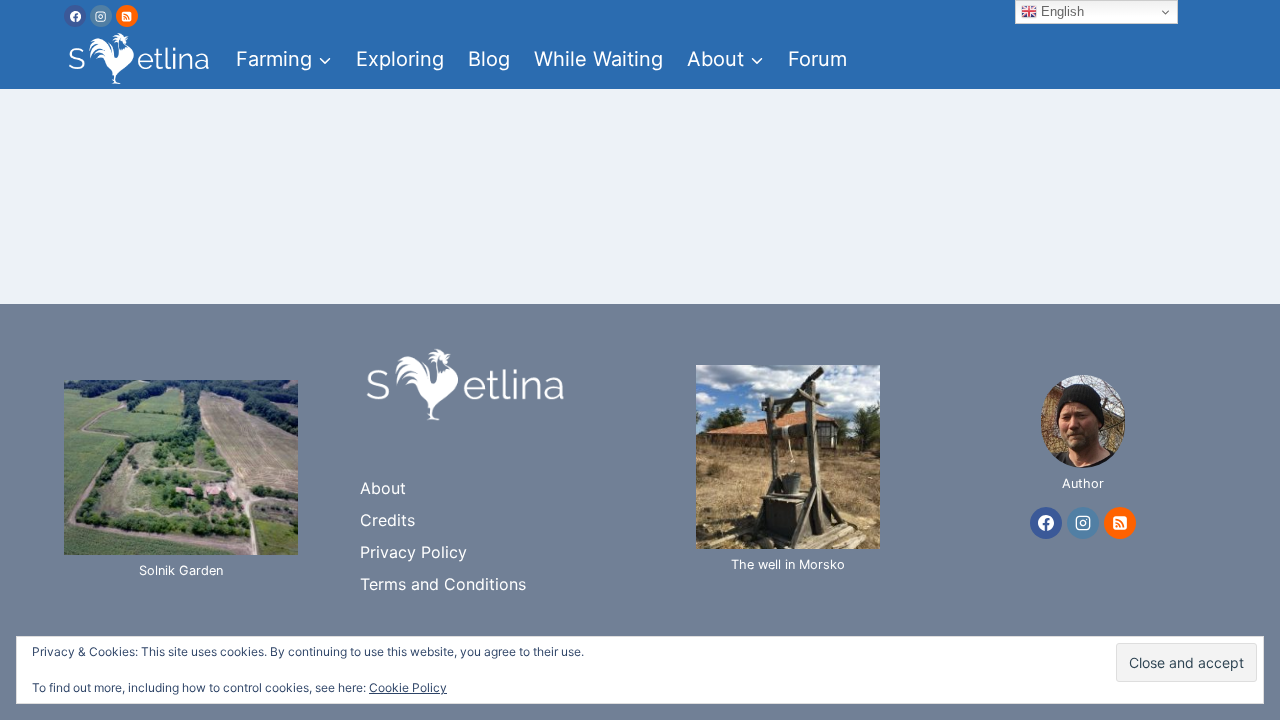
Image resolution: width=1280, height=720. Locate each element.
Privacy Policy (413, 552)
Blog (489, 59)
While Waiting (598, 59)
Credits (387, 520)
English (1060, 11)
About (383, 488)
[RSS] (127, 16)
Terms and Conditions (443, 584)
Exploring (400, 59)
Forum (817, 59)
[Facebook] (75, 16)
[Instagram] (101, 16)
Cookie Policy (408, 687)
